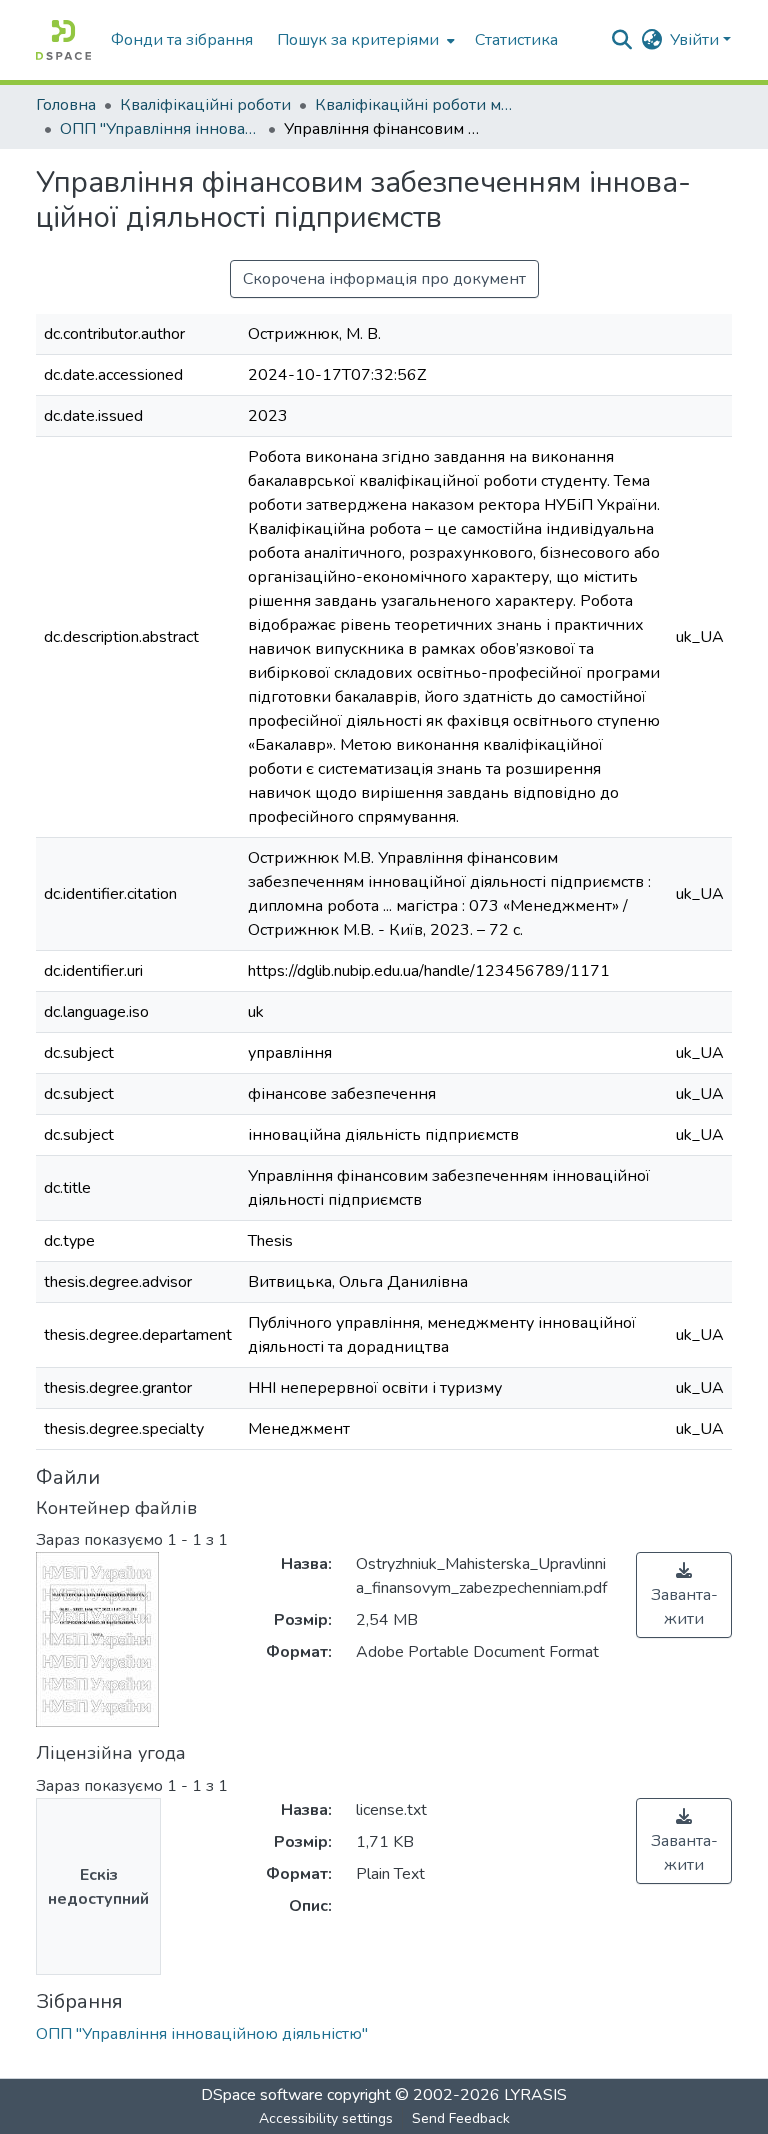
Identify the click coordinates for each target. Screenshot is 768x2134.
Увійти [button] (696, 40)
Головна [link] (66, 105)
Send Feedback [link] (461, 2118)
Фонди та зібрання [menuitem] (182, 40)
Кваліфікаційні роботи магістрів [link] (415, 105)
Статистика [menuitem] (516, 40)
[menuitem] (364, 40)
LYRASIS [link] (535, 2095)
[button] (63, 40)
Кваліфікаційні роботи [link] (205, 105)
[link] (684, 1595)
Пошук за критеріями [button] (358, 40)
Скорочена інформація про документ (384, 279)
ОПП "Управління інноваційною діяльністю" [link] (160, 129)
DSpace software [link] (262, 2095)
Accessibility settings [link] (326, 2118)
